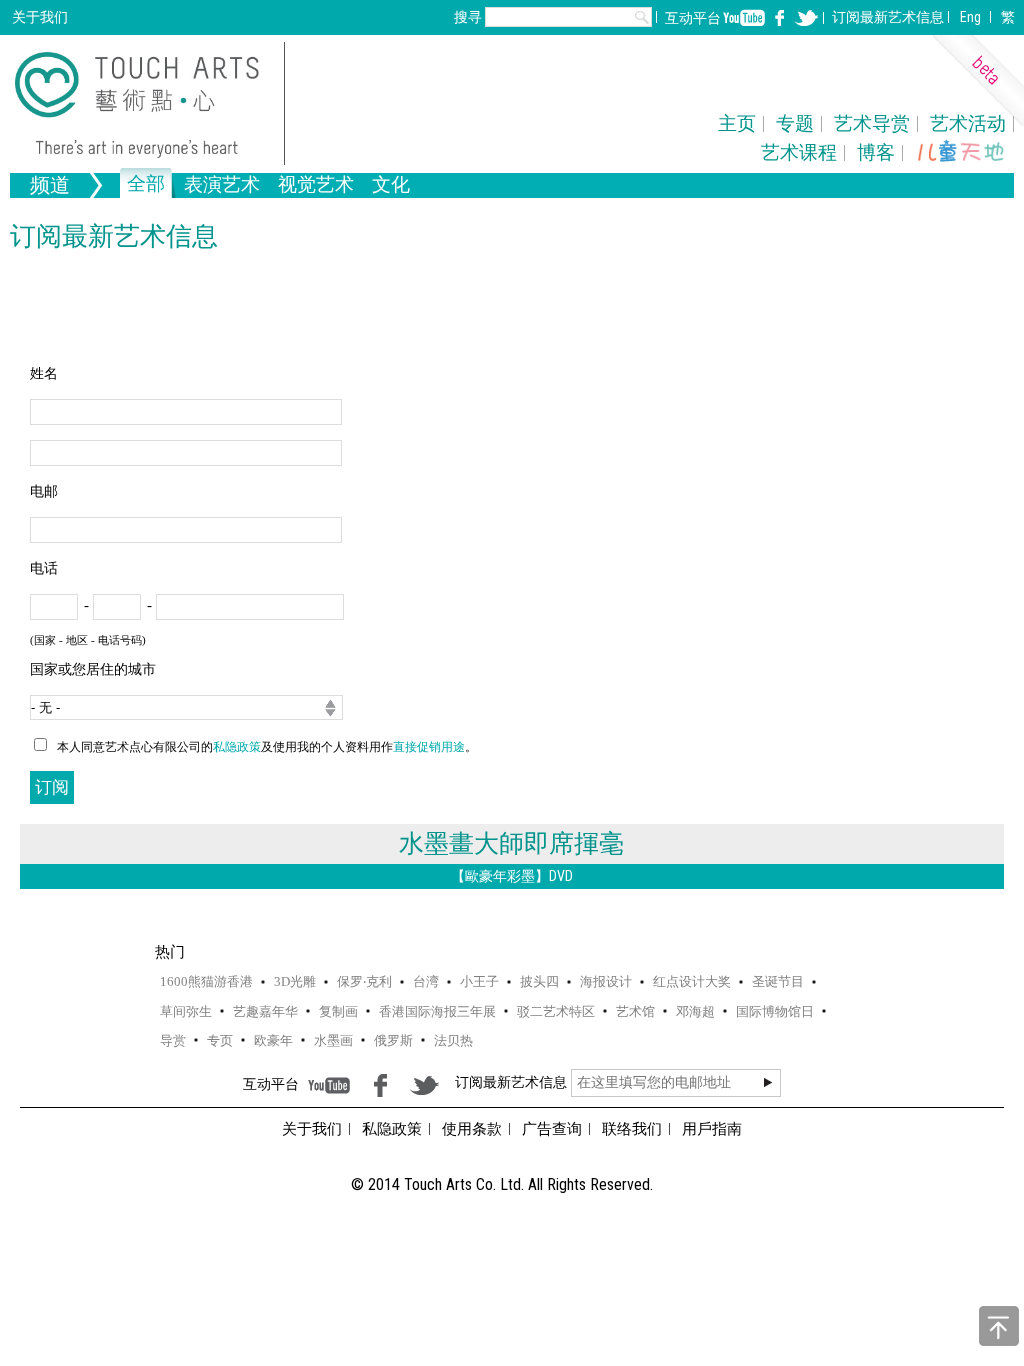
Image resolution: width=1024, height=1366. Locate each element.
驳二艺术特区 (556, 1011)
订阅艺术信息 (888, 17)
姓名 (44, 373)
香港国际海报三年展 (437, 1011)
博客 (876, 152)
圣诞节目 (778, 981)
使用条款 (472, 1129)
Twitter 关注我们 (806, 18)
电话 (44, 568)
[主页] (150, 103)
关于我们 (40, 17)
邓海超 (695, 1011)
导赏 (173, 1040)
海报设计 (606, 981)
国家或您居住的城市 (93, 669)
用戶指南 (712, 1129)
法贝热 (453, 1040)
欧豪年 (273, 1040)
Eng (970, 17)
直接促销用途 (429, 747)
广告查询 (552, 1129)
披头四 (539, 981)
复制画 (338, 1011)
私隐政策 (237, 747)
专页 (220, 1040)
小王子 (479, 981)
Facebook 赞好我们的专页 (780, 18)
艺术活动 (968, 123)
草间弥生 (186, 1011)
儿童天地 (960, 151)
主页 (737, 123)
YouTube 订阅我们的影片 (744, 18)
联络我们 (632, 1129)
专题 (795, 123)
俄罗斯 (393, 1040)
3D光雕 (295, 981)
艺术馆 (635, 1011)
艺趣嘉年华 (265, 1011)
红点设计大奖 (692, 981)
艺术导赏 (872, 123)
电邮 (44, 491)
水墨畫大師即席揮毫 (511, 843)
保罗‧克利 (364, 981)
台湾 (426, 981)
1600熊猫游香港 (206, 981)
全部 (146, 185)
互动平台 (693, 18)
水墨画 (333, 1040)
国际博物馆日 (775, 1011)
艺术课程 (799, 152)
